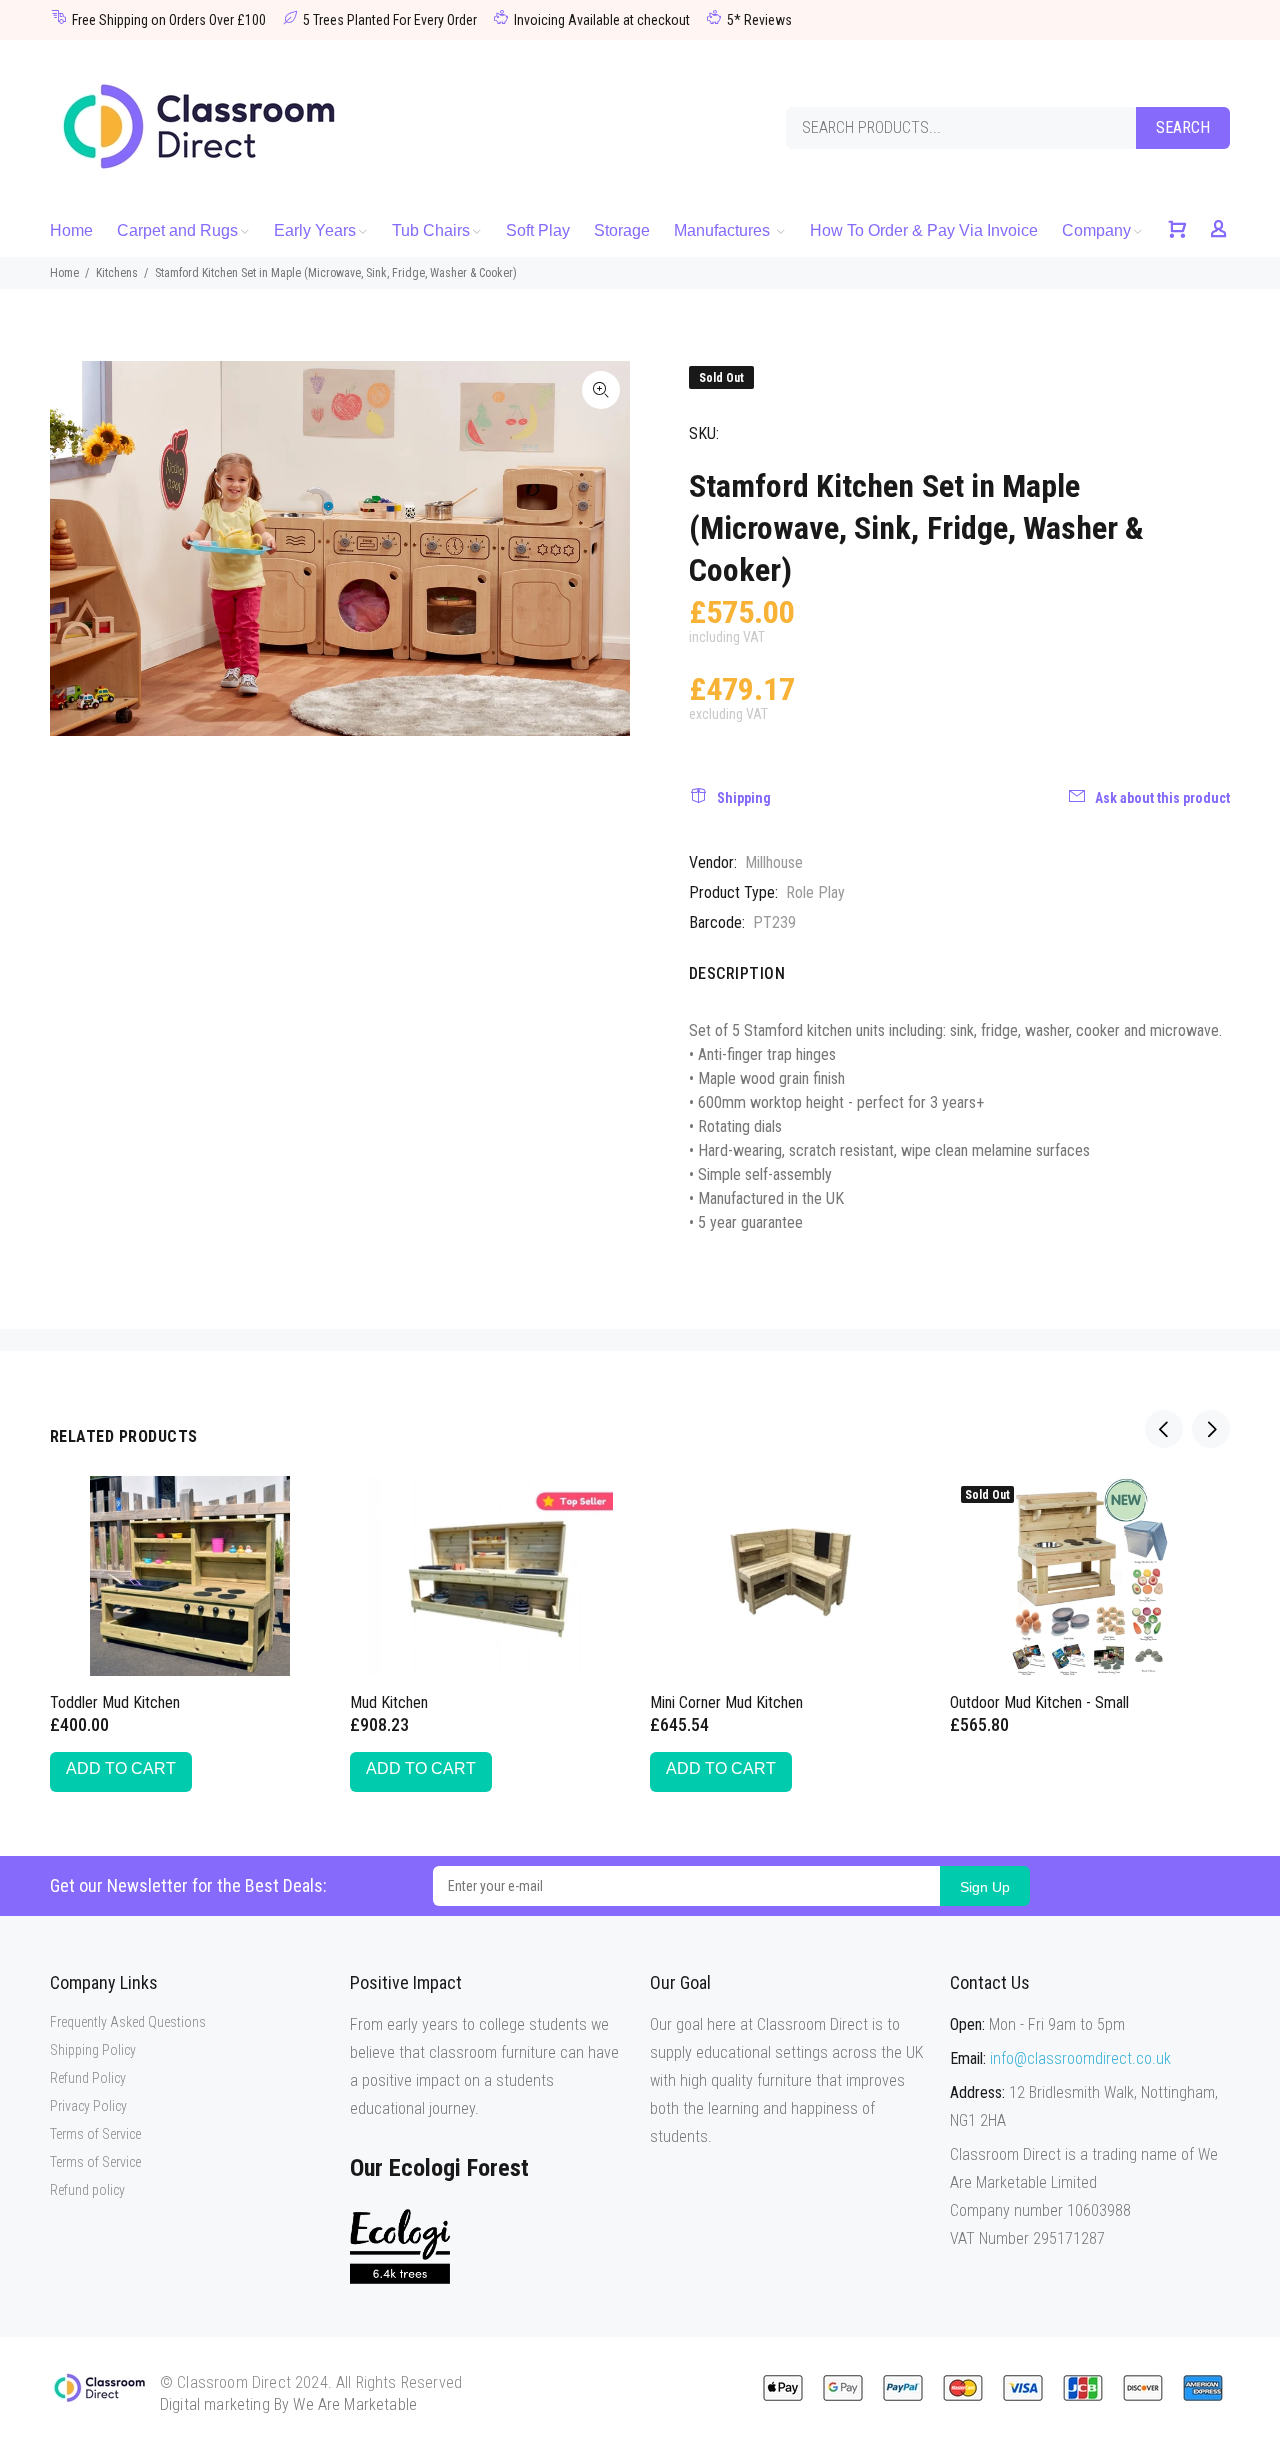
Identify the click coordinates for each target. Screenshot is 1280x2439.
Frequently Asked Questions (128, 2022)
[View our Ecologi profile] (400, 2246)
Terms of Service (95, 2134)
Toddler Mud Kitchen (115, 1702)
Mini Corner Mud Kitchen (726, 1702)
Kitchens (117, 273)
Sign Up (985, 1887)
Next (1211, 1429)
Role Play (815, 892)
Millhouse (774, 862)
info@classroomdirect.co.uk (1080, 2058)
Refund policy (87, 2190)
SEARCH (1183, 127)
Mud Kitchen (389, 1702)
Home (64, 273)
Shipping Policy (93, 2050)
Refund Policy (88, 2078)
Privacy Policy (88, 2106)
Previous (1164, 1429)
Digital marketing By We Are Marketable (288, 2404)
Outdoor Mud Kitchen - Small (1039, 1702)
